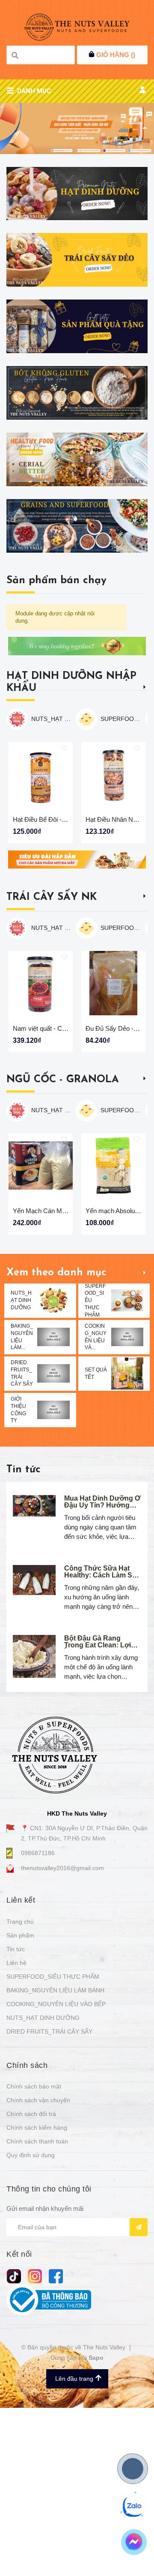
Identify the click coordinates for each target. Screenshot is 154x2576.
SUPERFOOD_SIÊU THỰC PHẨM (121, 719)
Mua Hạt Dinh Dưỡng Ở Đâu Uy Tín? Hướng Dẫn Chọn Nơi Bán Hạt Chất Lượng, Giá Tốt (102, 1509)
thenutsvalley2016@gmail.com (62, 1868)
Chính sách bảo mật (34, 2086)
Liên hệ (16, 1963)
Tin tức (24, 1470)
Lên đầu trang (74, 2379)
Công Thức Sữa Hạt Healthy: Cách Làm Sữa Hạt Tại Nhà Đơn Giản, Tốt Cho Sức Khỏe (103, 1579)
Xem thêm (145, 687)
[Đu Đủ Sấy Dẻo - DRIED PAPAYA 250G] (113, 983)
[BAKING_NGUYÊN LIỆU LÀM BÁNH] (53, 1337)
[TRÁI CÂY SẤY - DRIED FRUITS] (77, 260)
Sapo (96, 2358)
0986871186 (38, 1853)
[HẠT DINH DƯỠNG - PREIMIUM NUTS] (77, 194)
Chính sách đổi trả (31, 2114)
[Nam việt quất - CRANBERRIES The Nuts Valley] (41, 983)
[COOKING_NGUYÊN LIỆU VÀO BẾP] (127, 1337)
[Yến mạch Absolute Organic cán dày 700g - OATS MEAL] (113, 1165)
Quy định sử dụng (31, 2155)
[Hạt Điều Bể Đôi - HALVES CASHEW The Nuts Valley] (41, 774)
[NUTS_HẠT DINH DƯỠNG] (53, 1300)
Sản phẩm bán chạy (56, 581)
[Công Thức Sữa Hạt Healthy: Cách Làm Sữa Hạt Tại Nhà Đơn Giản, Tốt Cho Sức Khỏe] (34, 1580)
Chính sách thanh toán (37, 2141)
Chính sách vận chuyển (38, 2100)
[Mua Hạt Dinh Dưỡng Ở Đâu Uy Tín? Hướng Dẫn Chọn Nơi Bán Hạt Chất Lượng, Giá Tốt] (34, 1506)
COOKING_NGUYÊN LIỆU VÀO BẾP (56, 2004)
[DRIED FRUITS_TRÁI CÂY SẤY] (53, 1373)
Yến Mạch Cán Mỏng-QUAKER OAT (65, 1211)
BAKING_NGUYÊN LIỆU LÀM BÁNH (55, 1990)
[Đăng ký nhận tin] (139, 2227)
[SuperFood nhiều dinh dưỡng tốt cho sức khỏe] (77, 526)
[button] (145, 788)
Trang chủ (20, 1922)
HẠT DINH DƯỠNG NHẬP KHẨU (71, 682)
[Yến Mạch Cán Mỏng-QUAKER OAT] (41, 1165)
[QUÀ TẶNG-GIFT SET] (77, 326)
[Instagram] (35, 2276)
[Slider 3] (77, 129)
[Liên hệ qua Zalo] (133, 2506)
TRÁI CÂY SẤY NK (52, 897)
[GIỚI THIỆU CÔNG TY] (53, 1410)
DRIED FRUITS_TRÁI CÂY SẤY (49, 2031)
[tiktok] (14, 2276)
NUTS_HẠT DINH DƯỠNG (51, 719)
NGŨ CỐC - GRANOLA (63, 1080)
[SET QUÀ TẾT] (127, 1373)
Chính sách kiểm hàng (37, 2128)
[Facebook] (56, 2276)
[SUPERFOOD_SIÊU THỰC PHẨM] (127, 1300)
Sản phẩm (20, 1935)
